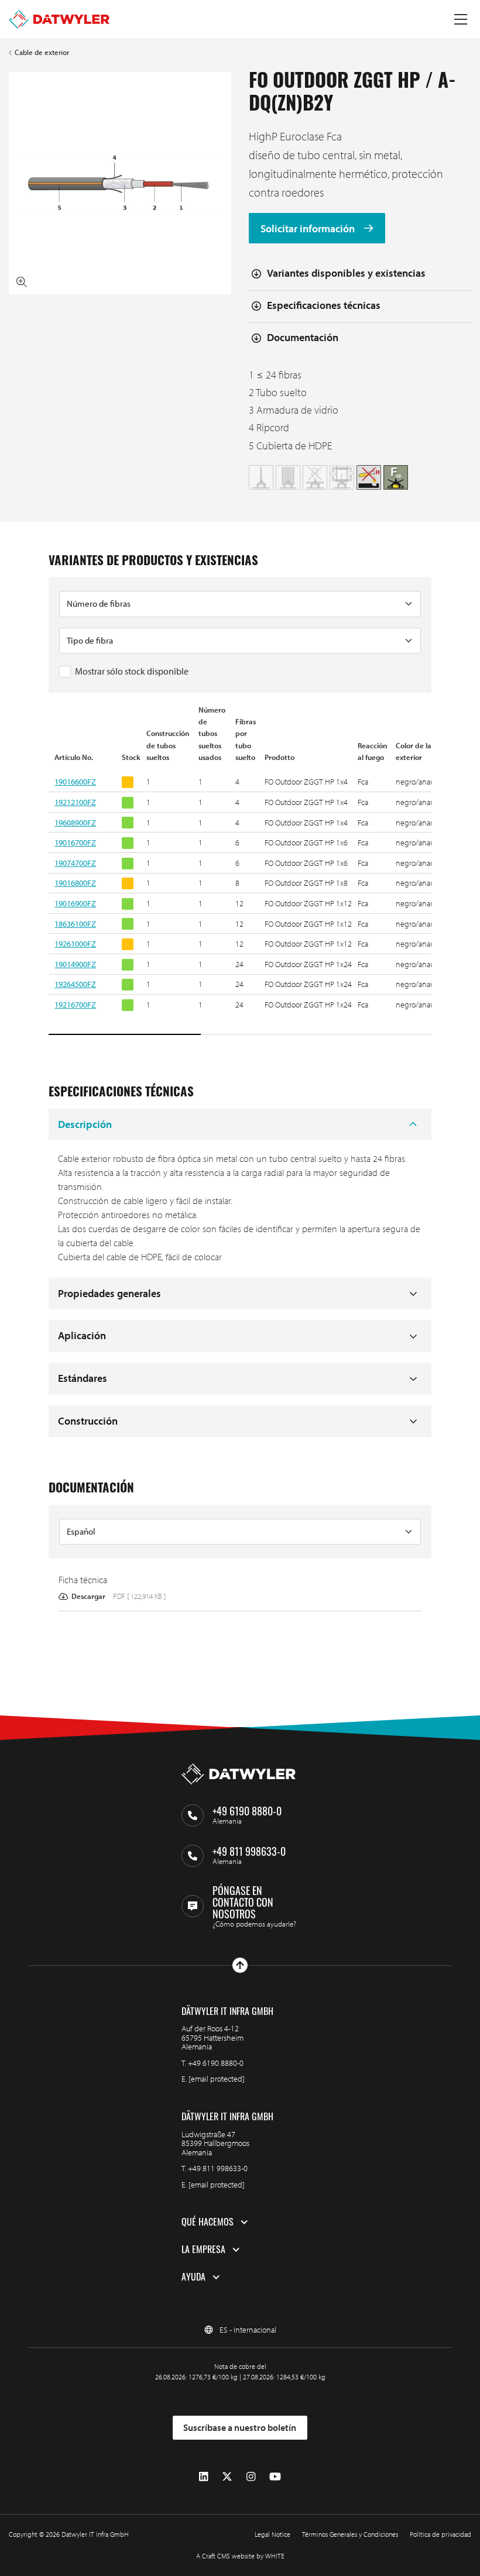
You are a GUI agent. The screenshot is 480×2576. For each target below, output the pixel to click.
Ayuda (193, 2277)
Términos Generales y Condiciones (350, 2534)
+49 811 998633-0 (218, 2168)
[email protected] (217, 2079)
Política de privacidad (440, 2534)
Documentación (303, 337)
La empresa (203, 2250)
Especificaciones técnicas (324, 305)
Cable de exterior (42, 52)
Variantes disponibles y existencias (346, 273)
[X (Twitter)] (227, 2477)
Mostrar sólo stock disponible (132, 671)
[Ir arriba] (240, 1965)
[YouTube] (275, 2477)
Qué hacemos (208, 2222)
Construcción (88, 1421)
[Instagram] (251, 2477)
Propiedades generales (109, 1293)
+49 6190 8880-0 (216, 2063)
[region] (240, 871)
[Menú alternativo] (461, 19)
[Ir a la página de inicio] (59, 19)
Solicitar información (309, 228)
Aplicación (82, 1335)
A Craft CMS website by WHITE (240, 2556)
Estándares (83, 1378)
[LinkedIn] (204, 2477)
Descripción (85, 1124)
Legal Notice (272, 2534)
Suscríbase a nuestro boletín (240, 2427)
